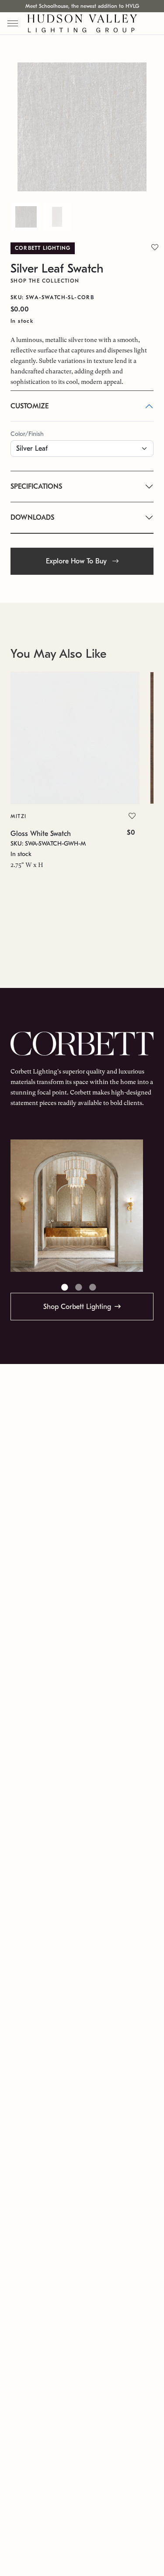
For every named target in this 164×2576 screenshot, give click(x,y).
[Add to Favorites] (132, 816)
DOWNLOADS (32, 518)
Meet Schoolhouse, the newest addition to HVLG (82, 6)
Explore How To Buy (77, 561)
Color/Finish (27, 434)
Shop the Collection (45, 281)
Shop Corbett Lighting (77, 1307)
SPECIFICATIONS (36, 487)
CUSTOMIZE (30, 406)
